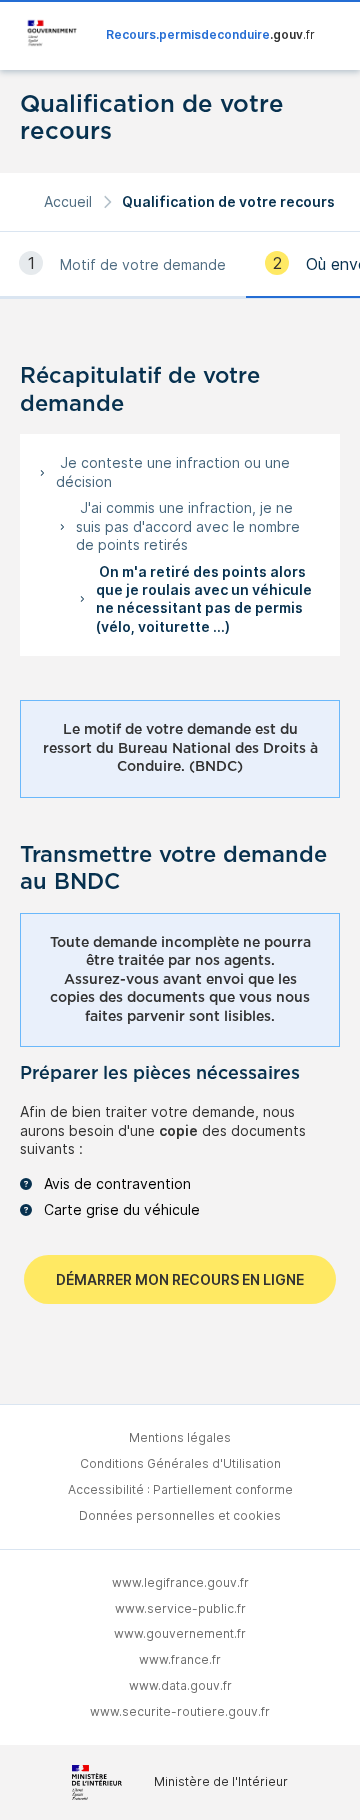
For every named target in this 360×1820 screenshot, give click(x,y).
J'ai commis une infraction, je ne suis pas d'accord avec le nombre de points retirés (188, 526)
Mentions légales (180, 1437)
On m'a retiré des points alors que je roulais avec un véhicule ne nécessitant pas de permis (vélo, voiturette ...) (204, 599)
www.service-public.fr (180, 1608)
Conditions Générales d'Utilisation (180, 1463)
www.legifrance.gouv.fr (180, 1582)
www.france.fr (180, 1659)
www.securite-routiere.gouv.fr (180, 1711)
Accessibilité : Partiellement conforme (180, 1489)
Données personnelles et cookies (180, 1515)
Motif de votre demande (143, 264)
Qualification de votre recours (228, 201)
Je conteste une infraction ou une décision (173, 471)
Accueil (68, 201)
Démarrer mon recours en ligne (180, 1279)
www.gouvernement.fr (180, 1633)
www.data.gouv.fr (180, 1685)
